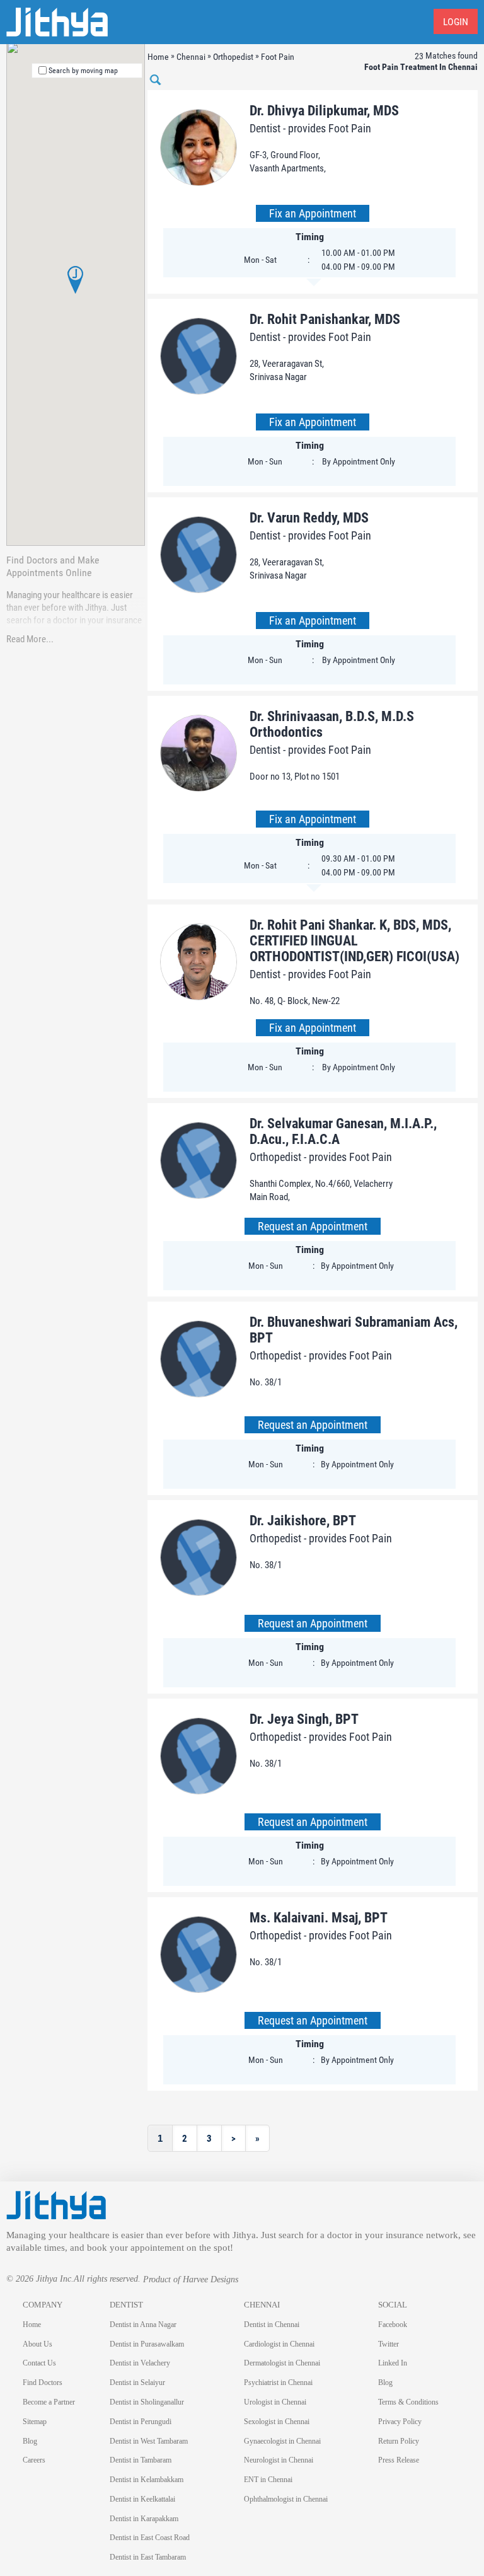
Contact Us (39, 2363)
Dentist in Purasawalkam (147, 2344)
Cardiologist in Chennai (279, 2344)
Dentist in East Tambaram (148, 2557)
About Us (37, 2344)
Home (32, 2325)
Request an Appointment (313, 1226)
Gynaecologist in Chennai (282, 2441)
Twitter (389, 2344)
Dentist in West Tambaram (149, 2441)
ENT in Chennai (268, 2480)
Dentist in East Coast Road (150, 2538)
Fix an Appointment (313, 213)
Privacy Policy (400, 2422)
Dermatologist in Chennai (282, 2363)
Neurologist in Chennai (279, 2460)
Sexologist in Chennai (277, 2422)
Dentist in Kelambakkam (147, 2480)
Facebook (393, 2325)
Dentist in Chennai (272, 2325)
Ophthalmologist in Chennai (286, 2499)
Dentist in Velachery (140, 2363)
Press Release (399, 2460)
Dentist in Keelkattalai (142, 2499)
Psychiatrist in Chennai (278, 2383)
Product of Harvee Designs (191, 2279)
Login (456, 22)
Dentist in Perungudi (141, 2422)
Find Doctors (43, 2383)
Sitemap (35, 2422)
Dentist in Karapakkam (144, 2519)
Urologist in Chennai (275, 2402)
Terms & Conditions (408, 2402)
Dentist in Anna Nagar (143, 2325)
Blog (30, 2441)
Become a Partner (49, 2402)
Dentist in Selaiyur (137, 2383)
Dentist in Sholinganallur (147, 2402)
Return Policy (399, 2441)
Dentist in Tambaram (141, 2460)
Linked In (393, 2363)
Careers (34, 2460)
